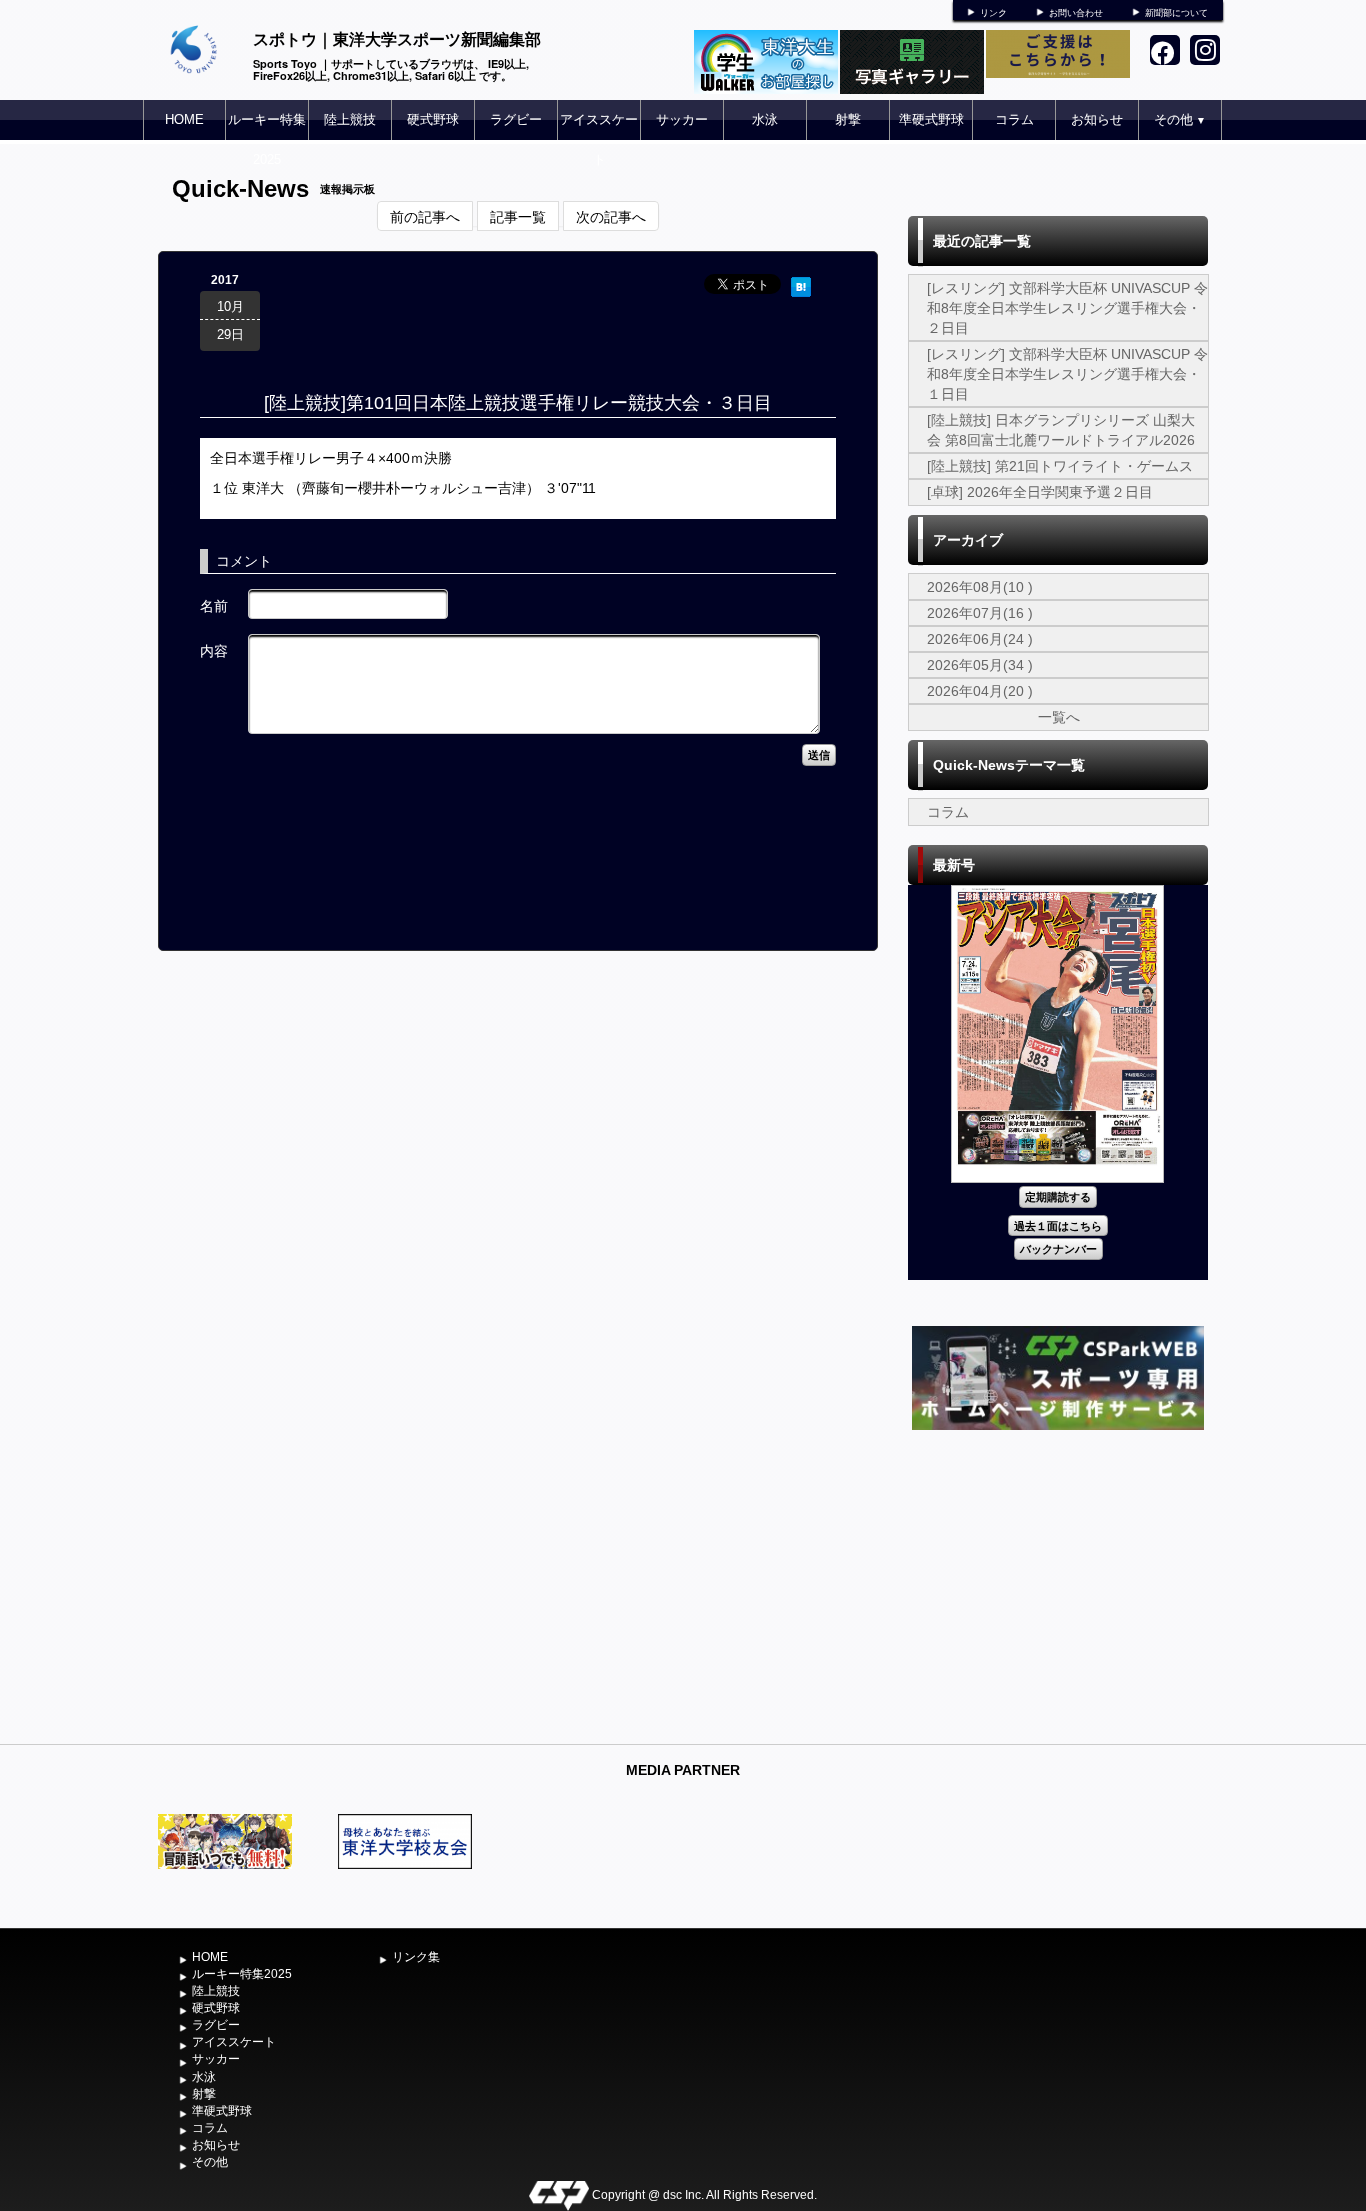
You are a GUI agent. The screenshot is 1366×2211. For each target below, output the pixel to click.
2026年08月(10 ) (980, 587)
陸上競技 (350, 119)
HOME (184, 119)
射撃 (848, 119)
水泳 (765, 119)
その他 (1180, 119)
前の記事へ (425, 216)
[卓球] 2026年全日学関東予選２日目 (1040, 492)
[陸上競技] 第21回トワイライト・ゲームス (1060, 466)
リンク (993, 13)
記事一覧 (518, 216)
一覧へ (1059, 717)
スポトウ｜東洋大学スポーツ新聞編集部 (397, 38)
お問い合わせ (1076, 13)
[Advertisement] (1058, 1585)
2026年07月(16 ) (980, 613)
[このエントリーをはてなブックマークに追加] (801, 284)
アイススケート (599, 139)
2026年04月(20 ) (980, 691)
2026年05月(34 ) (980, 665)
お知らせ (1097, 119)
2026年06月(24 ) (980, 639)
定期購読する (1058, 1196)
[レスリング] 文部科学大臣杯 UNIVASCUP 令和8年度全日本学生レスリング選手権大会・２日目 (1067, 308)
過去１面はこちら (1058, 1225)
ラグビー (516, 119)
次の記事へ (611, 216)
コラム (1014, 119)
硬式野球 (433, 119)
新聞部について (1176, 13)
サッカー (682, 119)
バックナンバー (1058, 1248)
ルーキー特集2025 (267, 139)
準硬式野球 (931, 119)
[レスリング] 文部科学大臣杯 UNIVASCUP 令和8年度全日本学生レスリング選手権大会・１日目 (1067, 374)
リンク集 (416, 1957)
